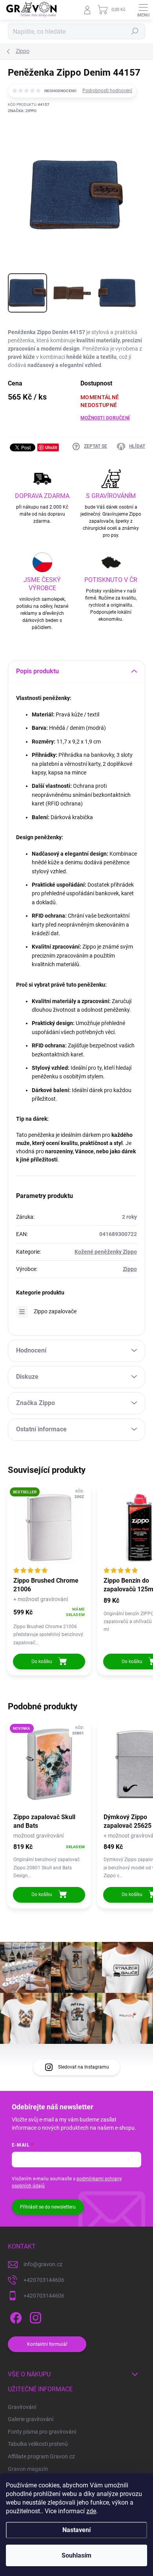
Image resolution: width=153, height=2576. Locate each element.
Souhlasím (76, 2555)
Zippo (130, 1269)
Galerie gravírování (31, 2419)
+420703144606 (44, 2280)
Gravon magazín (28, 2469)
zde (91, 2511)
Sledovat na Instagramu (84, 2067)
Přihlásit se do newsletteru (48, 2207)
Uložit (51, 447)
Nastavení (76, 2530)
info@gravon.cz (43, 2264)
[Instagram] (34, 2316)
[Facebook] (15, 2316)
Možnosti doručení (105, 418)
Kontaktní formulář (47, 2344)
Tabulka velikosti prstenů (38, 2444)
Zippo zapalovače (55, 1311)
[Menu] (143, 10)
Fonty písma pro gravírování (42, 2432)
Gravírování (22, 2407)
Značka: (22, 111)
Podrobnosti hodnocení (107, 91)
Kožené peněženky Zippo (106, 1252)
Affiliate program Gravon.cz (41, 2456)
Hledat (135, 31)
